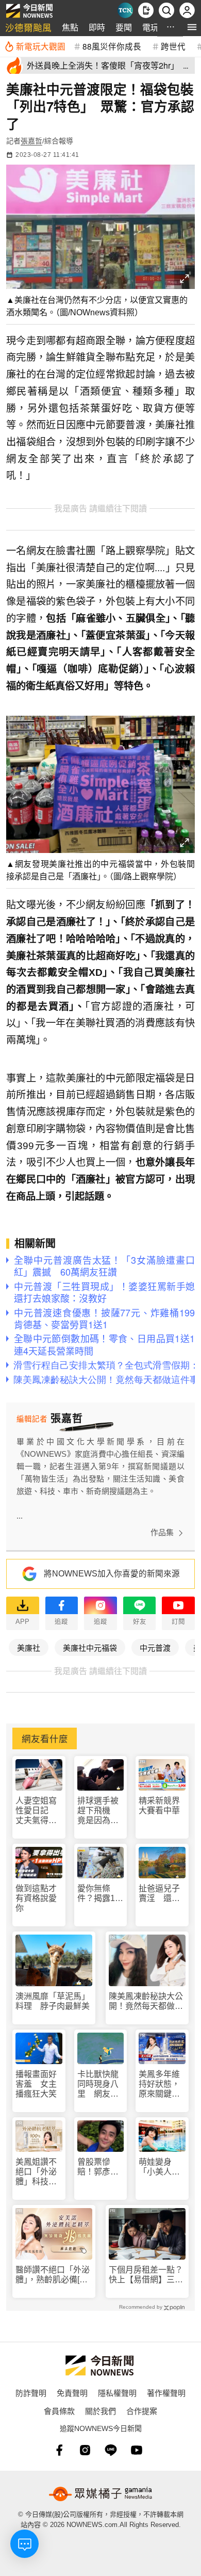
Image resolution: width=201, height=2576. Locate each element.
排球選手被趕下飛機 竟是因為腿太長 (98, 1811)
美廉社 (29, 1647)
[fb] (59, 2450)
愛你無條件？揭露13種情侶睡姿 (98, 1894)
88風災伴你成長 (112, 46)
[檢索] (166, 10)
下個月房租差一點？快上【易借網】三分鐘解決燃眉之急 (146, 2275)
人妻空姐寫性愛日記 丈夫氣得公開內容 (36, 1811)
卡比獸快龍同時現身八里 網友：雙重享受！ (98, 2084)
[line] (111, 2450)
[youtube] (137, 2450)
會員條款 (59, 2411)
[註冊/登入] (187, 10)
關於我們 (100, 2411)
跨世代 (173, 46)
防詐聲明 (31, 2393)
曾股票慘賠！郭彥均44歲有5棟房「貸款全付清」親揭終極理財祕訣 (98, 2167)
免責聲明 (72, 2393)
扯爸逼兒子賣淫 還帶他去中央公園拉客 (159, 1894)
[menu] (192, 27)
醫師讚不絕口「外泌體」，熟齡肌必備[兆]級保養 (53, 2275)
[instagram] (85, 2450)
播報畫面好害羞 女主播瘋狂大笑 (36, 2084)
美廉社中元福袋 (90, 1647)
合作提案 (142, 2411)
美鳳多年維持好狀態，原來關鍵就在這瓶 (159, 2084)
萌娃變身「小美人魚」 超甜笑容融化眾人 (162, 2167)
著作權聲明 (166, 2393)
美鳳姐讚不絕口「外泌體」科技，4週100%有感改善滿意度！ (38, 2172)
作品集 (162, 1532)
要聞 (124, 27)
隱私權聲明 (117, 2393)
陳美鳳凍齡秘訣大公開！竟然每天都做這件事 (146, 2001)
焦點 (70, 27)
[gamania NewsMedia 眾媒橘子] (100, 2494)
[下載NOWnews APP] (146, 10)
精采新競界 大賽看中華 (159, 1806)
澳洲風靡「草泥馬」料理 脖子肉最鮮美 (53, 2001)
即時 (97, 27)
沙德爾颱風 (28, 27)
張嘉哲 (31, 141)
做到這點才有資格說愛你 (36, 1898)
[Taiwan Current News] (125, 10)
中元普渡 (155, 1647)
